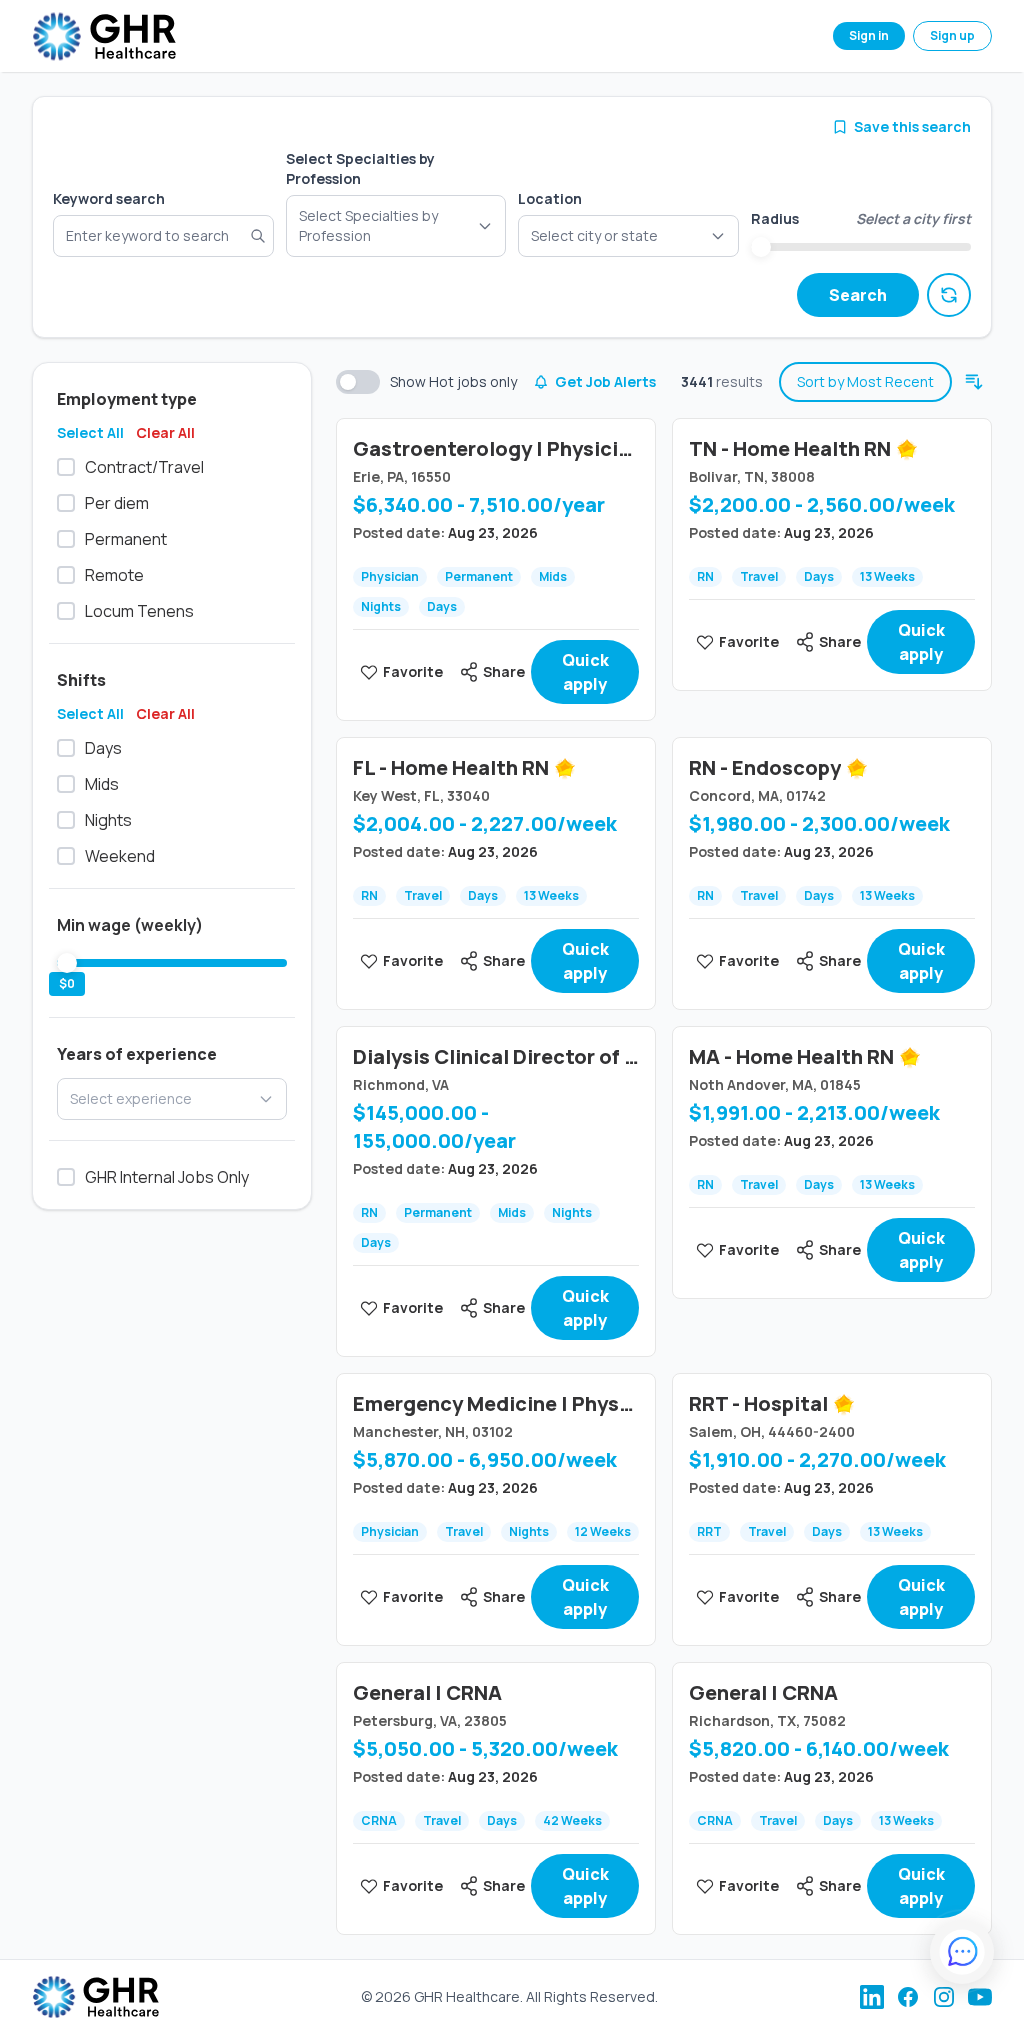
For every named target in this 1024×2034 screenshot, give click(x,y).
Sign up (952, 35)
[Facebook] (908, 1997)
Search (858, 295)
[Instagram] (944, 1997)
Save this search (912, 126)
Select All (90, 432)
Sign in (869, 35)
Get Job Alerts (605, 381)
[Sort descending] (974, 382)
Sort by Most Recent (865, 381)
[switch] (358, 382)
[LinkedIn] (872, 1997)
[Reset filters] (949, 295)
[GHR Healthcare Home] (104, 36)
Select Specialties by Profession (360, 168)
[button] (628, 236)
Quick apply (585, 672)
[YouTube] (980, 1997)
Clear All (165, 432)
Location (550, 198)
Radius (775, 218)
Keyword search (109, 198)
